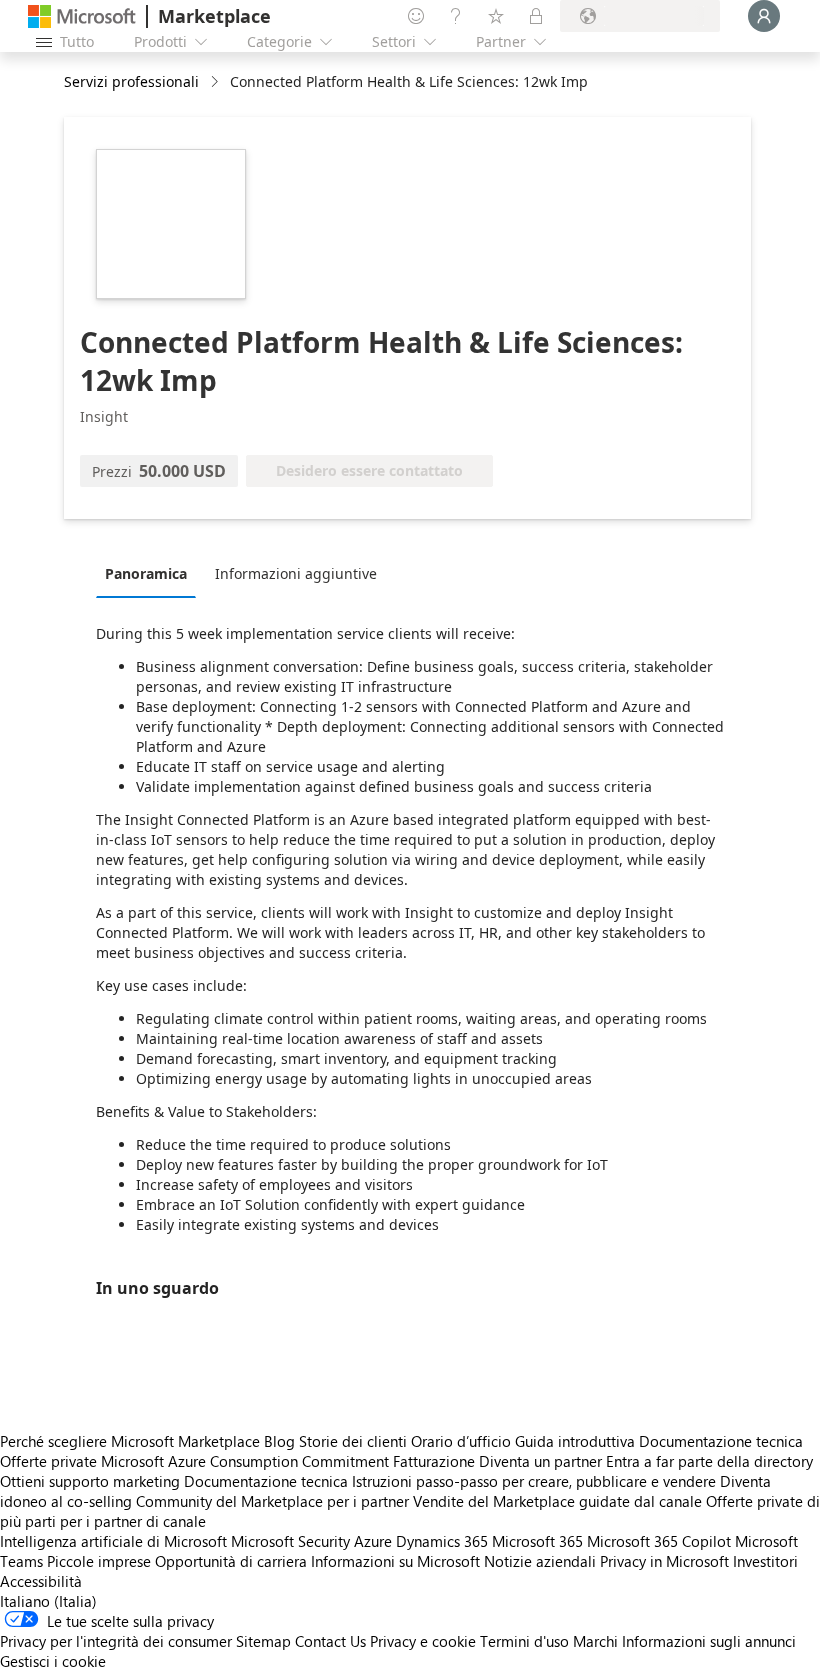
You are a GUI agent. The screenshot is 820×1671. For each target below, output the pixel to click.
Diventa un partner (540, 1461)
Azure (373, 1541)
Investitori (765, 1561)
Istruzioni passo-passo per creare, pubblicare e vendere (534, 1481)
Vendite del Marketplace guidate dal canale (557, 1501)
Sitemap (263, 1641)
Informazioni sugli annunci (709, 1641)
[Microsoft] (82, 16)
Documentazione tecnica (721, 1441)
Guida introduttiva (575, 1441)
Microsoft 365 (537, 1541)
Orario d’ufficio (461, 1441)
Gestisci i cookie (53, 1661)
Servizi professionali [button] (131, 81)
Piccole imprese (99, 1561)
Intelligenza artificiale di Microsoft (113, 1541)
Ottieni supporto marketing (90, 1481)
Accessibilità (41, 1581)
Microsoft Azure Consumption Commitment (247, 1461)
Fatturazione (434, 1461)
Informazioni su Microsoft (395, 1561)
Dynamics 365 (442, 1541)
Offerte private (48, 1461)
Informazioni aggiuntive (296, 573)
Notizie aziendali (540, 1561)
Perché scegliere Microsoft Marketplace (130, 1441)
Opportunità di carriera (231, 1561)
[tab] (151, 573)
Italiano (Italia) (48, 1601)
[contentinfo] (216, 82)
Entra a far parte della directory (709, 1461)
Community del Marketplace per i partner (272, 1501)
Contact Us (330, 1641)
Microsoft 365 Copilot (659, 1541)
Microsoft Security (290, 1541)
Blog (279, 1441)
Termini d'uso (524, 1641)
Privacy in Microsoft (664, 1561)
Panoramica (146, 573)
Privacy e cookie (423, 1641)
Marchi (595, 1641)
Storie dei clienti (353, 1441)
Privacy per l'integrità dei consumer (116, 1641)
